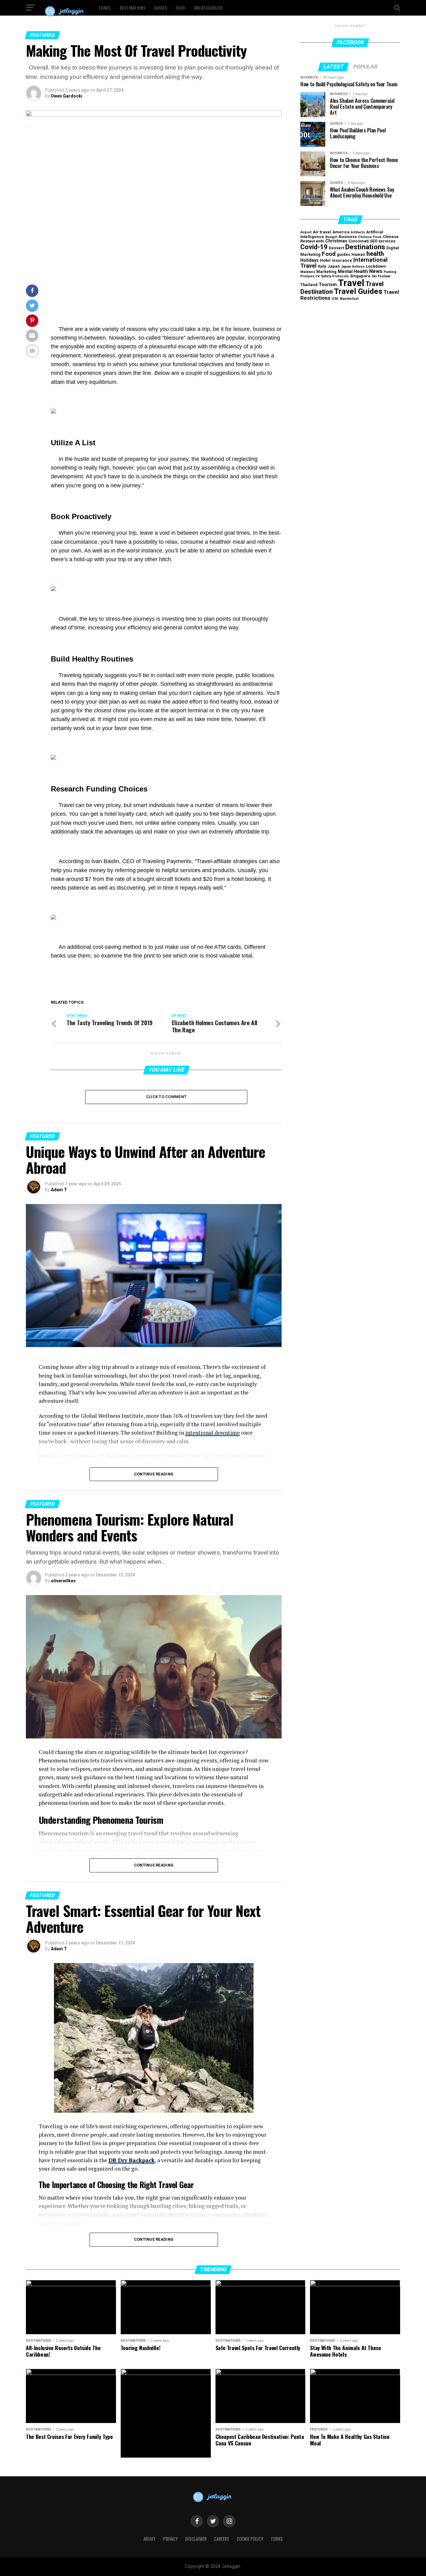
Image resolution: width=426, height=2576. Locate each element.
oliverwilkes (63, 1581)
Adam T (59, 1190)
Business (348, 237)
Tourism (328, 285)
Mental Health (353, 272)
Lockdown (376, 266)
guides (344, 254)
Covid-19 (314, 247)
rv (318, 276)
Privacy (170, 2539)
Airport (306, 232)
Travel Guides (358, 291)
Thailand (309, 285)
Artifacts (358, 232)
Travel (105, 8)
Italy (322, 266)
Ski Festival (381, 276)
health (375, 254)
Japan (334, 266)
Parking (390, 272)
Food (180, 8)
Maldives (308, 272)
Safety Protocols (335, 276)
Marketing (326, 272)
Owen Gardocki (67, 96)
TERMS (277, 2539)
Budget (331, 237)
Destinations (133, 8)
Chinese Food (370, 237)
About (150, 2539)
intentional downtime (213, 1433)
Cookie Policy (250, 2539)
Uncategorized (208, 8)
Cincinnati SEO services (372, 241)
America (341, 232)
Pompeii (307, 276)
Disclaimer (196, 2539)
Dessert (336, 248)
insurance (342, 260)
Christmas (336, 241)
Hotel (325, 260)
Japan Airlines (353, 267)
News (376, 271)
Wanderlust (349, 299)
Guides (160, 8)
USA (335, 299)
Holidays (310, 260)
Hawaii (358, 254)
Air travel (322, 232)
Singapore (360, 276)
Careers (222, 2539)
